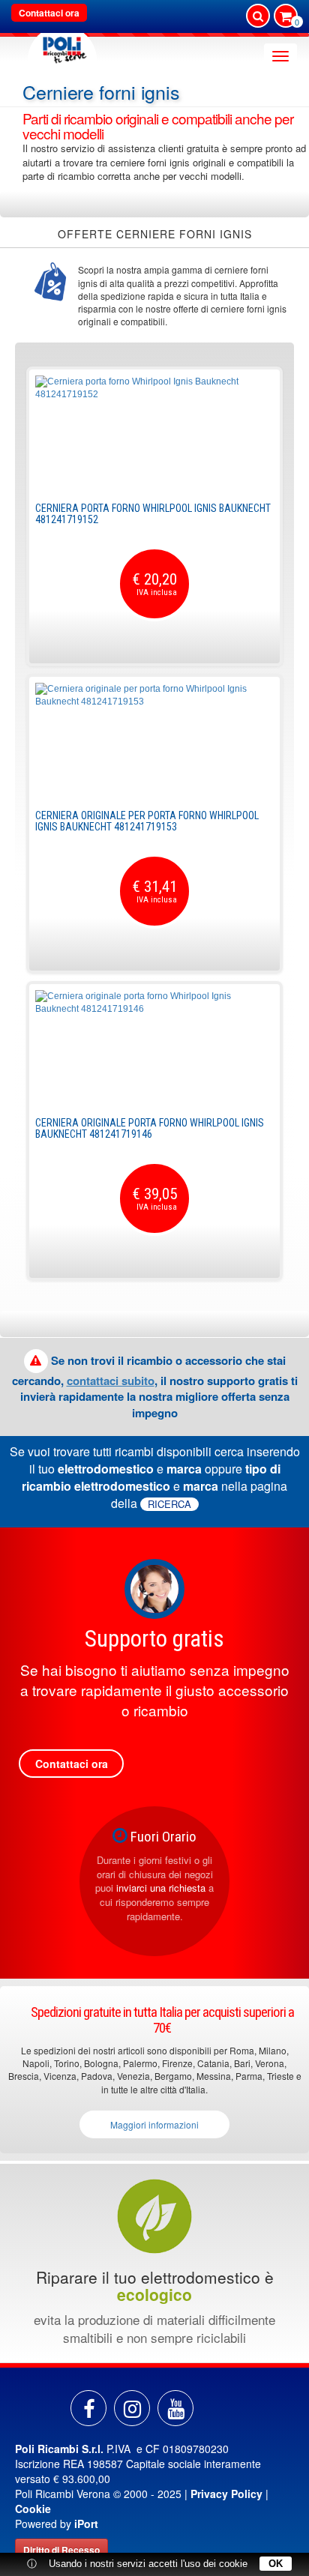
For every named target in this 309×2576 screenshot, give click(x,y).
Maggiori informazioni (154, 2124)
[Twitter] (175, 2408)
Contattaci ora (49, 13)
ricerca (169, 1504)
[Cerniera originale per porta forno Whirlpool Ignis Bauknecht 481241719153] (154, 739)
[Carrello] (286, 17)
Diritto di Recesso (61, 2550)
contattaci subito (111, 1381)
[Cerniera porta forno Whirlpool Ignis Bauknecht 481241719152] (154, 432)
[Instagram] (132, 2408)
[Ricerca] (258, 16)
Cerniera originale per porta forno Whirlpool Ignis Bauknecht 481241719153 (147, 821)
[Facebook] (88, 2408)
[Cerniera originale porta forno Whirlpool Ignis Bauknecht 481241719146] (154, 1046)
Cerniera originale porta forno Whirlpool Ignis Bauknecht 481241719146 (150, 1128)
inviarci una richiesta (161, 1888)
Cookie (33, 2509)
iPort (86, 2524)
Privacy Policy (226, 2494)
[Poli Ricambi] (62, 46)
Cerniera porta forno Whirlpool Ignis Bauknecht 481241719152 (153, 514)
